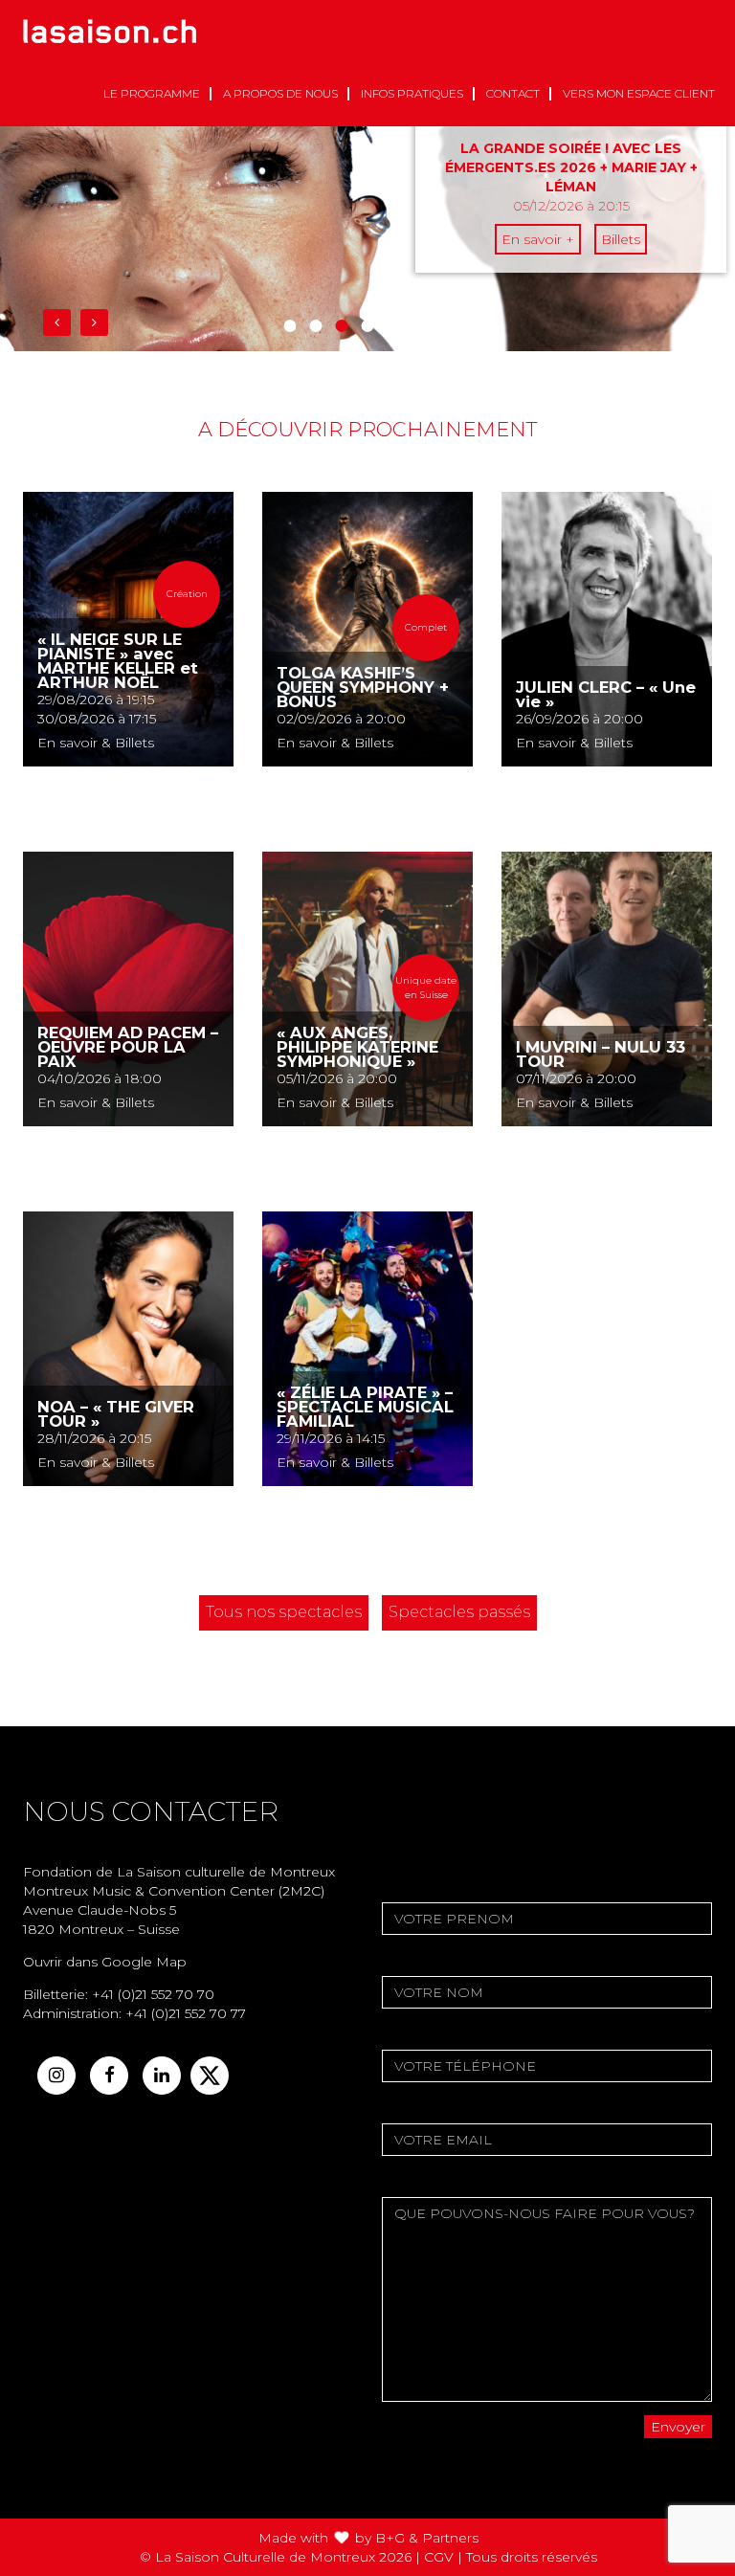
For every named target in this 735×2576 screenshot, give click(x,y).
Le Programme (152, 93)
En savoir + (538, 239)
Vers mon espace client (639, 93)
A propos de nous (280, 93)
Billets (621, 239)
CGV (439, 2557)
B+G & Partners (427, 2538)
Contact (513, 93)
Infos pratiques (412, 93)
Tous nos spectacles (284, 1612)
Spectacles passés (459, 1612)
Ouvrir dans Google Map (105, 1962)
